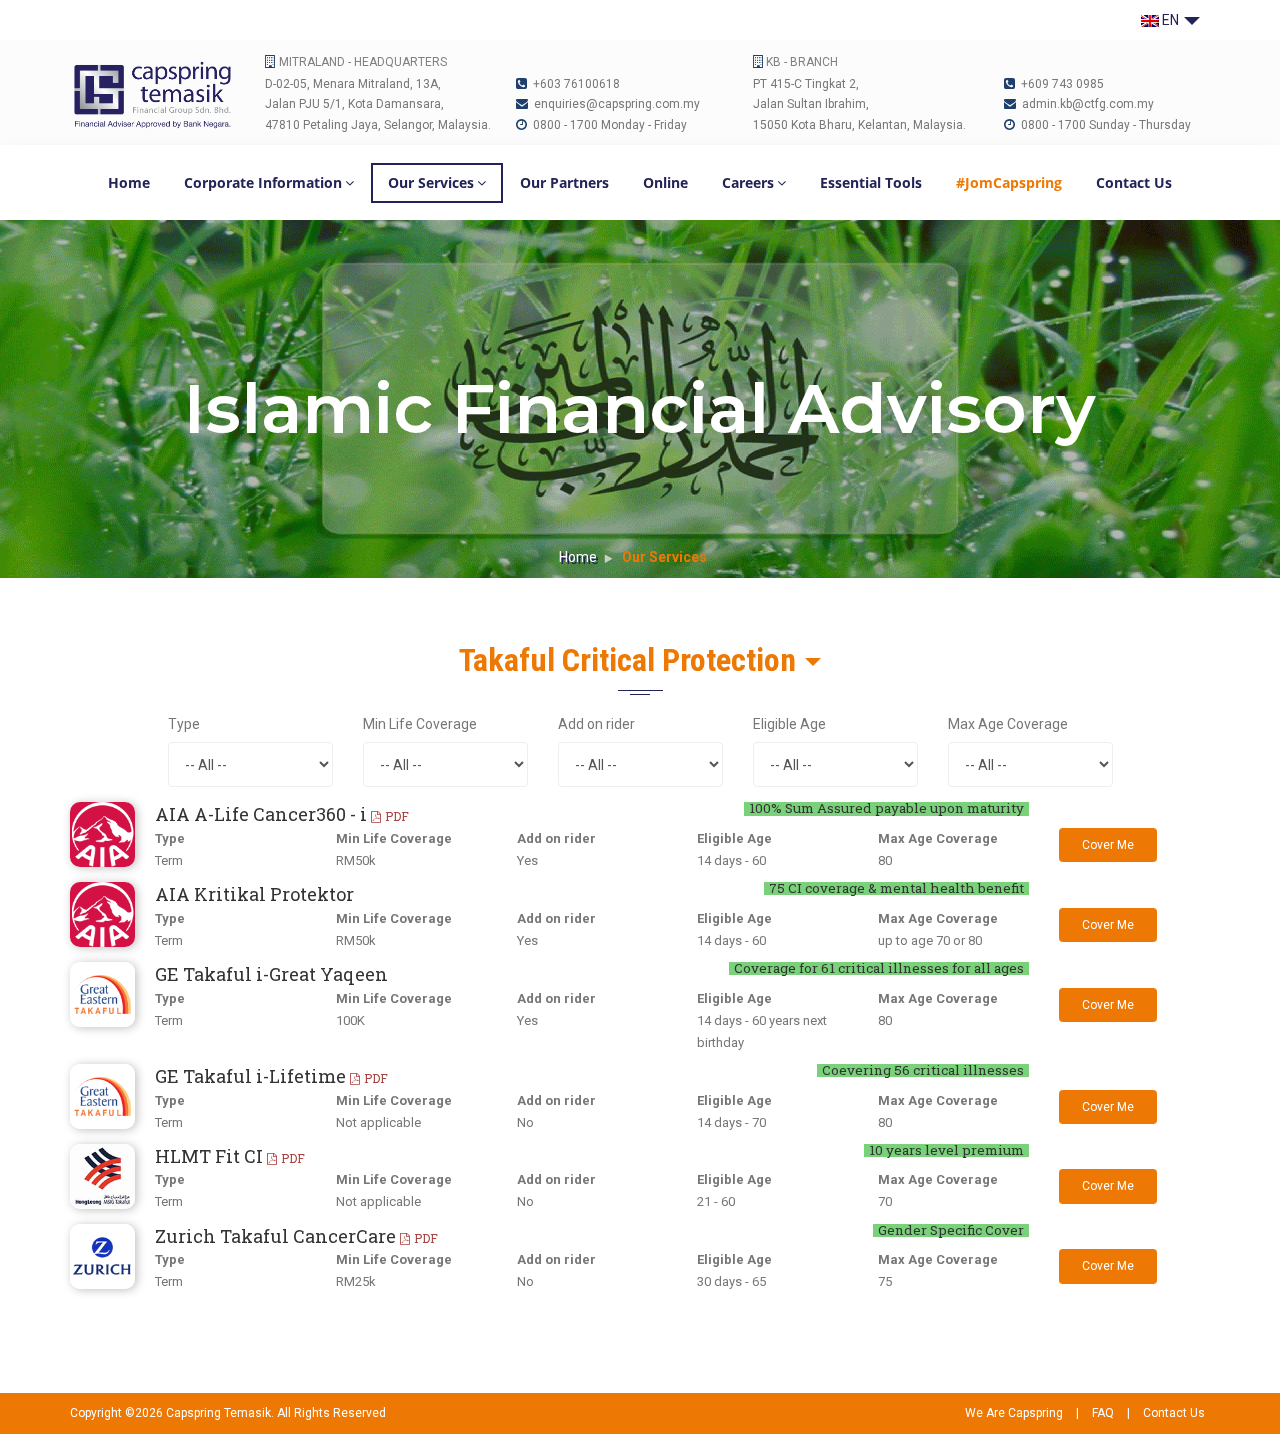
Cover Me (1108, 845)
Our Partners (564, 182)
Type (184, 724)
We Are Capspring (1014, 1413)
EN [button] (1170, 20)
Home (129, 182)
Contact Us (1134, 182)
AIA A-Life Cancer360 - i (282, 814)
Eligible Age (789, 724)
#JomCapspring (1009, 182)
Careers (748, 182)
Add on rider (596, 724)
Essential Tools (871, 182)
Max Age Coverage (1008, 724)
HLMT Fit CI (230, 1156)
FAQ (1103, 1413)
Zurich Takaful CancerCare (296, 1236)
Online (665, 182)
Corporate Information (263, 182)
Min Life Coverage (420, 724)
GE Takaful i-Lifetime (271, 1076)
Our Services (431, 182)
